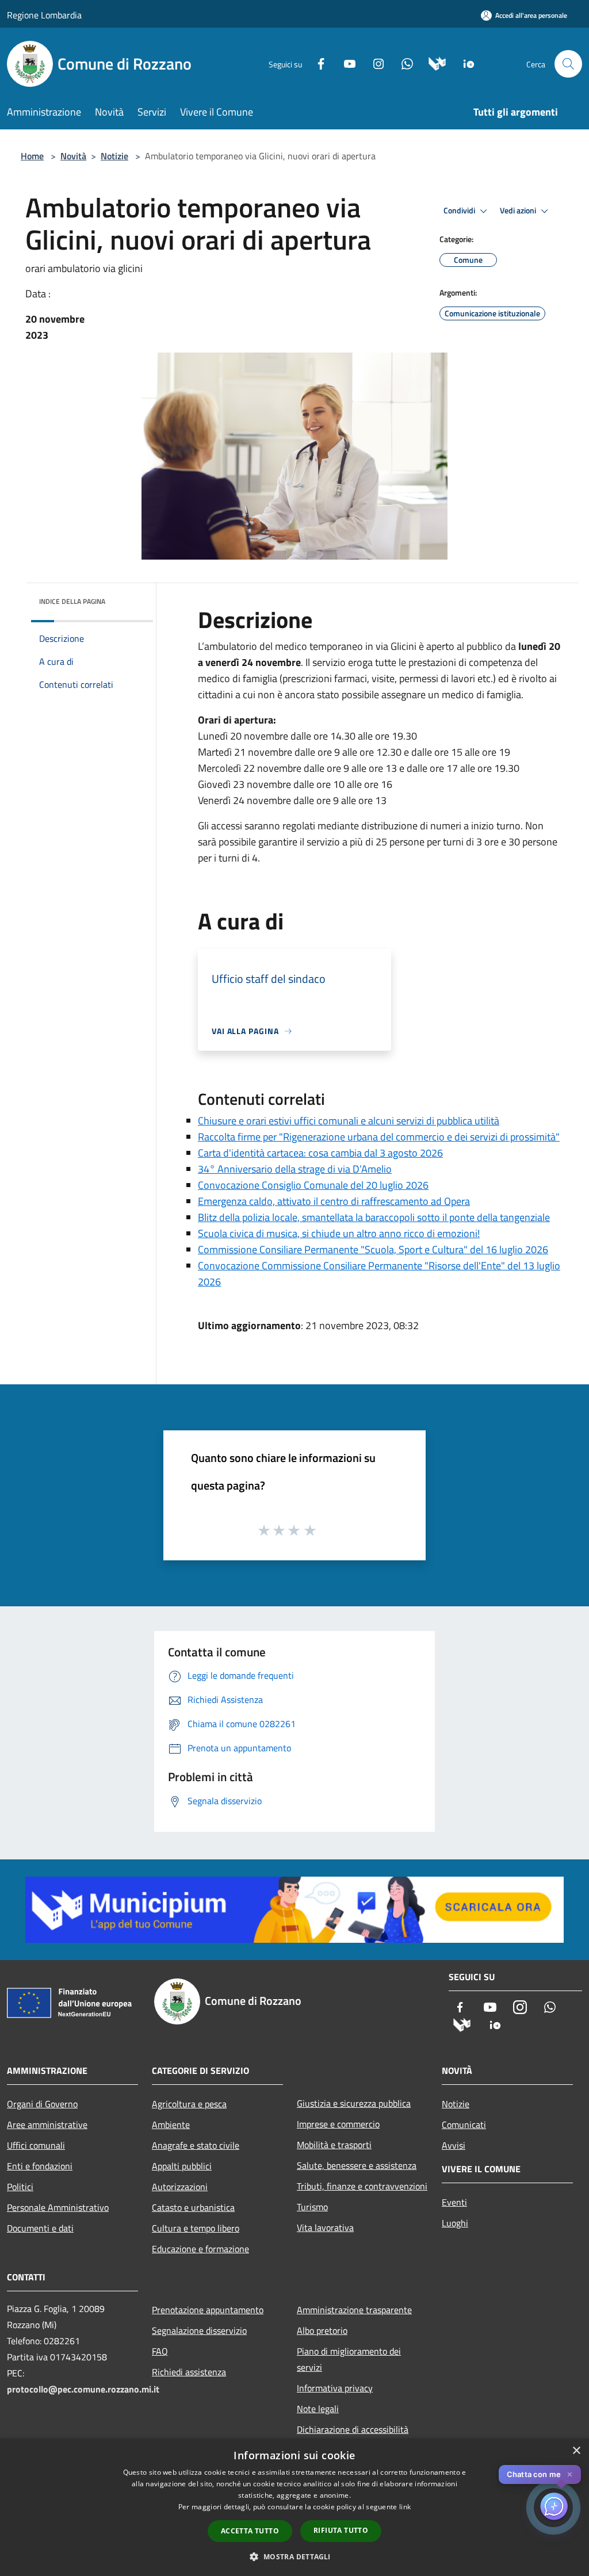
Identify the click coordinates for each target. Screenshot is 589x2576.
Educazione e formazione (200, 2249)
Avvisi (454, 2145)
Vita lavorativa (325, 2227)
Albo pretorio (322, 2330)
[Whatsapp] (403, 63)
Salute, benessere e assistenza (357, 2165)
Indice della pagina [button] (72, 601)
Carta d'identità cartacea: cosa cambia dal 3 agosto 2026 (320, 1153)
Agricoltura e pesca (189, 2104)
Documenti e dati (40, 2228)
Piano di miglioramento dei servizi (349, 2359)
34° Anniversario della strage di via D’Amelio (295, 1169)
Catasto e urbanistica (193, 2207)
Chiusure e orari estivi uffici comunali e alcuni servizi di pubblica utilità (349, 1121)
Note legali (318, 2409)
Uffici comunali (36, 2145)
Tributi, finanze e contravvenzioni (362, 2186)
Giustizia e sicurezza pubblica (354, 2103)
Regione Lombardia (44, 15)
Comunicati (464, 2125)
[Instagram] (374, 63)
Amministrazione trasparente (354, 2310)
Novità (73, 156)
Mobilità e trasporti (334, 2145)
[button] (294, 2556)
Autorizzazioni (180, 2187)
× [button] (576, 2451)
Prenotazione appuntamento (208, 2310)
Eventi (454, 2202)
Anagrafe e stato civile (196, 2145)
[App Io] (464, 63)
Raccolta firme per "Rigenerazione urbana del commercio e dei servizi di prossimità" (379, 1137)
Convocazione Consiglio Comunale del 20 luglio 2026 (313, 1185)
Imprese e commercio (338, 2124)
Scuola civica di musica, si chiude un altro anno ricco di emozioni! (339, 1233)
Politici (20, 2187)
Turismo (312, 2207)
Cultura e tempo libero (196, 2228)
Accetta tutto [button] (250, 2531)
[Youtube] (345, 63)
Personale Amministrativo (58, 2207)
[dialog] (294, 2507)
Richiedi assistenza (189, 2372)
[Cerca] (568, 64)
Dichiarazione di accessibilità (353, 2429)
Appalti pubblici (182, 2166)
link (405, 2507)
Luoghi (455, 2223)
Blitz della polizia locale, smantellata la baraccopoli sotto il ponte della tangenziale (374, 1217)
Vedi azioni (519, 210)
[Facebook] (316, 63)
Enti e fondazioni (40, 2166)
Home (32, 156)
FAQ (160, 2351)
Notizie (114, 156)
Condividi (460, 210)
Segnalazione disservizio (199, 2330)
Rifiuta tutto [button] (341, 2530)
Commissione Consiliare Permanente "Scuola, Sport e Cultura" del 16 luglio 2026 (373, 1249)
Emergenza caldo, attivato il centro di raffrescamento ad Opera (334, 1201)
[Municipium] (433, 63)
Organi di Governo (42, 2104)
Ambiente (171, 2125)
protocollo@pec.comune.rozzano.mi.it (83, 2389)
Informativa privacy (335, 2388)
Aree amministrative (47, 2125)
